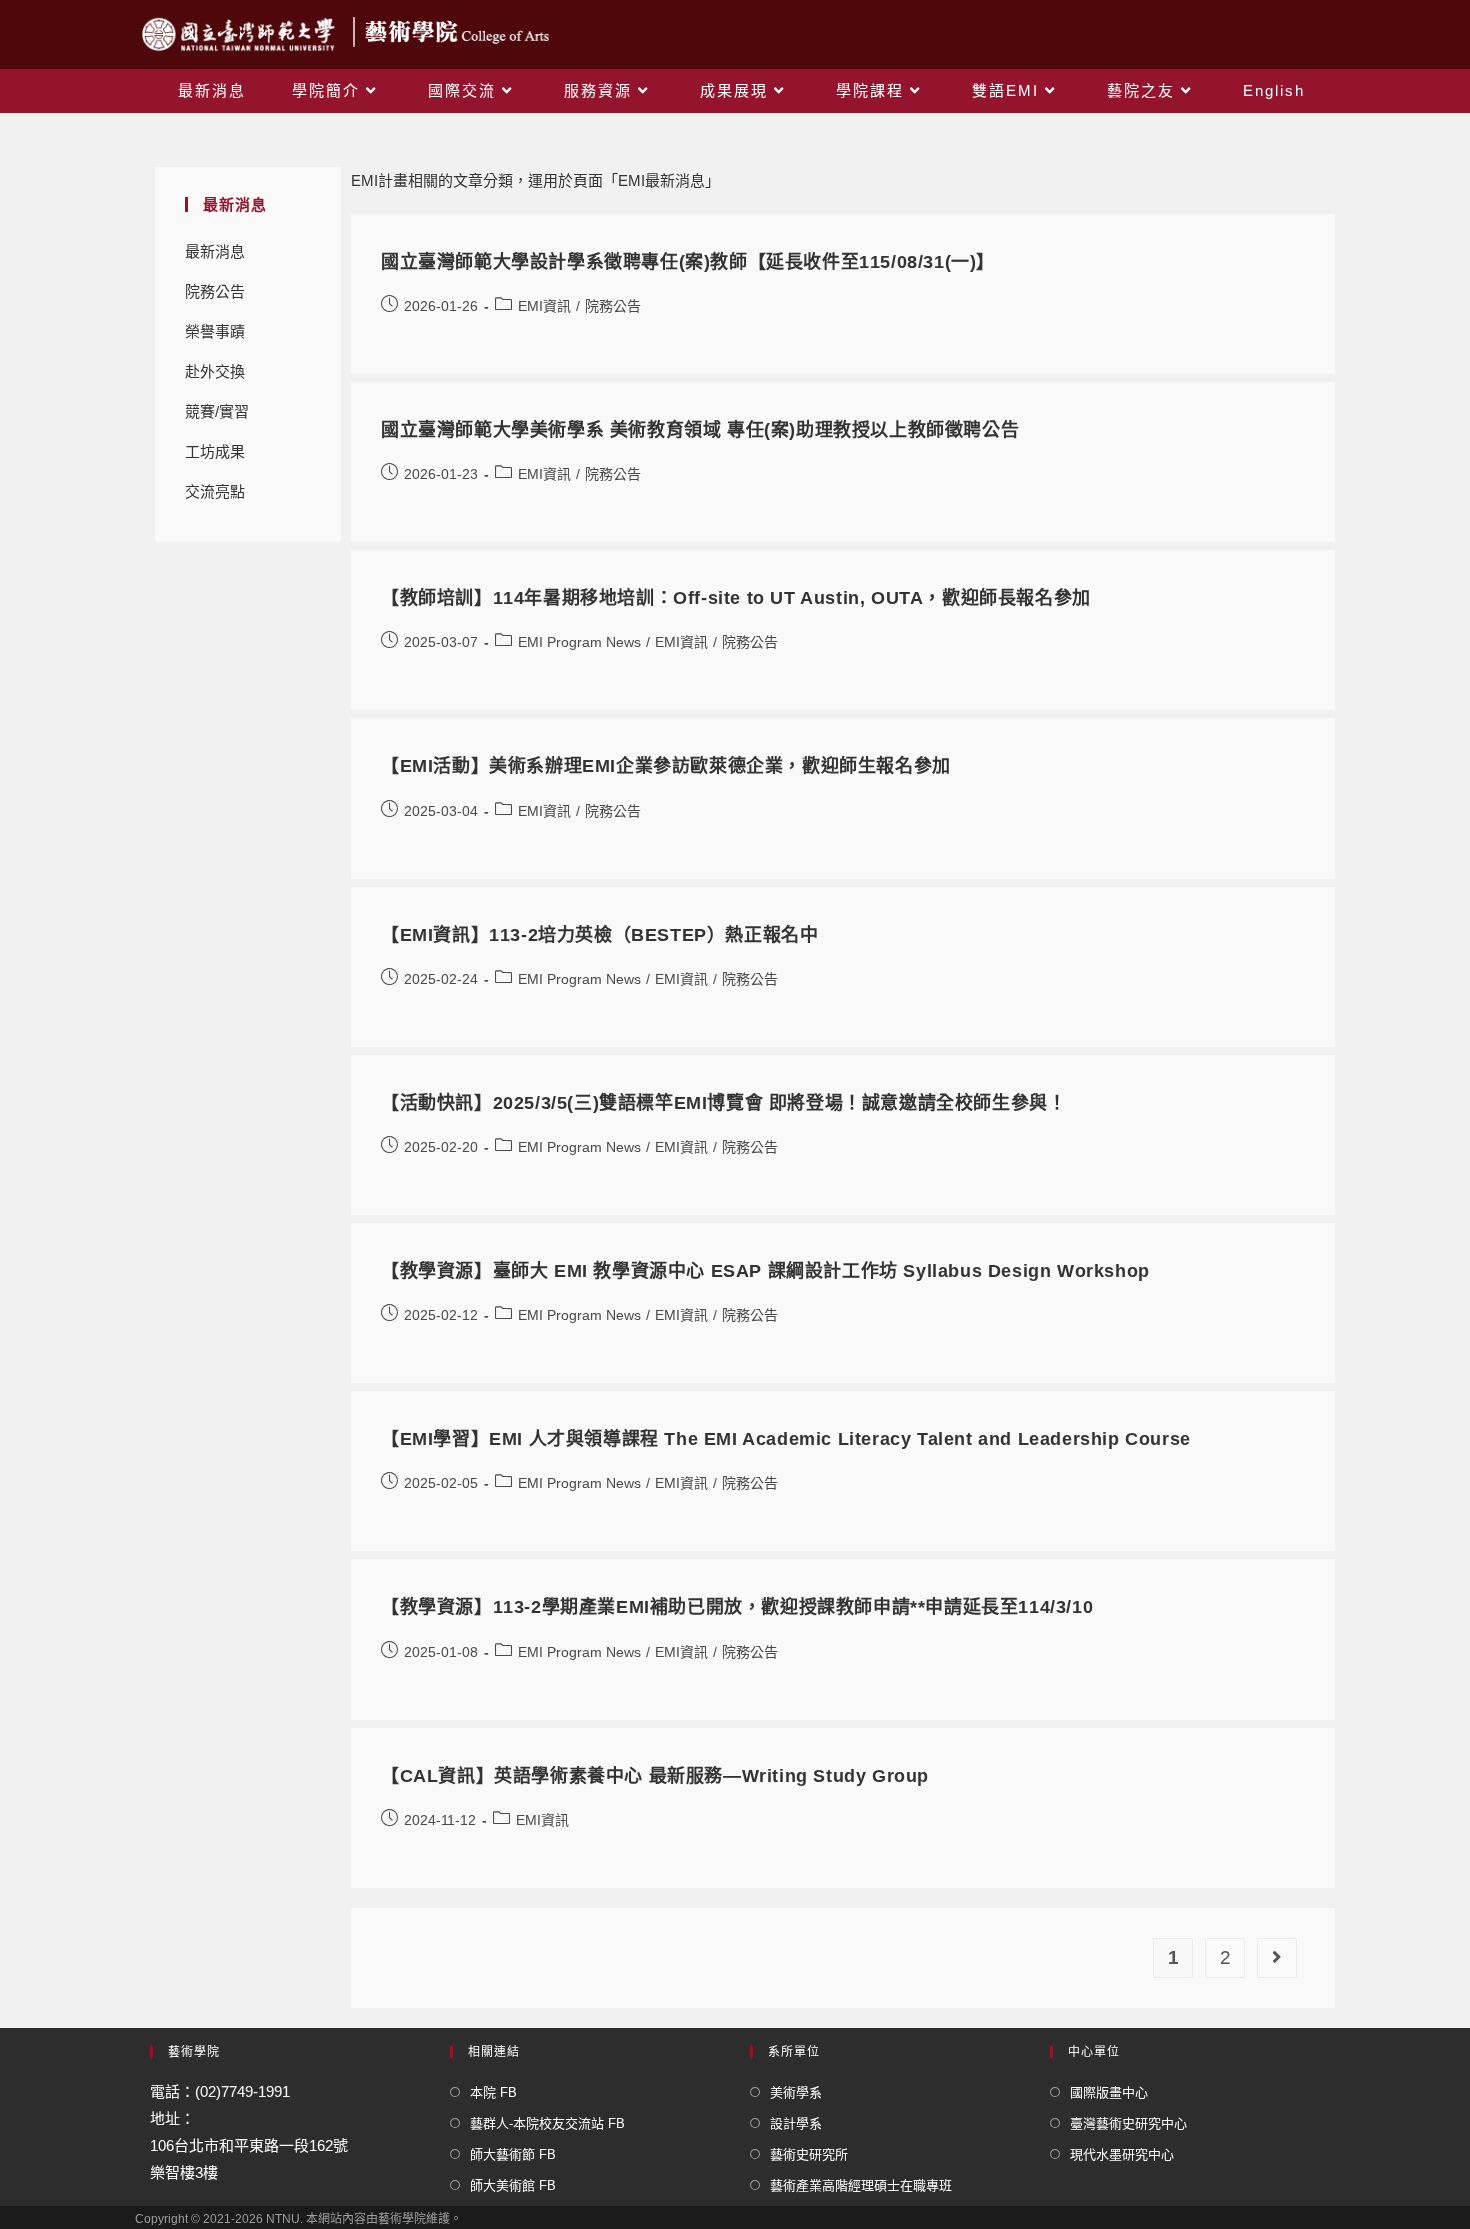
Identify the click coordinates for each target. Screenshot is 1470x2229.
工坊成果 (215, 451)
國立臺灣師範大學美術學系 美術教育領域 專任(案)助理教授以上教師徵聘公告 (700, 430)
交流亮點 (215, 491)
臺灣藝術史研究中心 (1128, 2123)
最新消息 (215, 251)
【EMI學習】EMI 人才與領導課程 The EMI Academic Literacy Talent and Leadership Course (786, 1439)
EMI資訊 (544, 306)
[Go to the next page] (1277, 1958)
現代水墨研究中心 (1122, 2154)
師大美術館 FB (513, 2185)
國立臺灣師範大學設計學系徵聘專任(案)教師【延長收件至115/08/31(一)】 (688, 262)
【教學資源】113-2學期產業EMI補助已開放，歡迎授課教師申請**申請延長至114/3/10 (737, 1607)
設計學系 (796, 2123)
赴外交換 (215, 371)
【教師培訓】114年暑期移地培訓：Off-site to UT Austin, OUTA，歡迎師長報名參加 (736, 598)
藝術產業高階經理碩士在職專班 (861, 2185)
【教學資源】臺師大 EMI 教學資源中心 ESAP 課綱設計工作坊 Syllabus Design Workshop (765, 1271)
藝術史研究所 (809, 2154)
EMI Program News (579, 642)
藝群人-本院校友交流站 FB (547, 2123)
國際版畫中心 (1109, 2092)
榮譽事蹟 (215, 331)
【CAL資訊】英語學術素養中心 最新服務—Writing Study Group (655, 1776)
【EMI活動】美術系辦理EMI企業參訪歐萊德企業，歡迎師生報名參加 (666, 766)
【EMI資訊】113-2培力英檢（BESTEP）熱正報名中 (599, 935)
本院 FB (493, 2092)
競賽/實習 (217, 411)
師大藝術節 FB (513, 2154)
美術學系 (796, 2092)
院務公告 (215, 291)
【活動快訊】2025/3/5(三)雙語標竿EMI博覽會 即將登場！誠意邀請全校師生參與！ (723, 1103)
